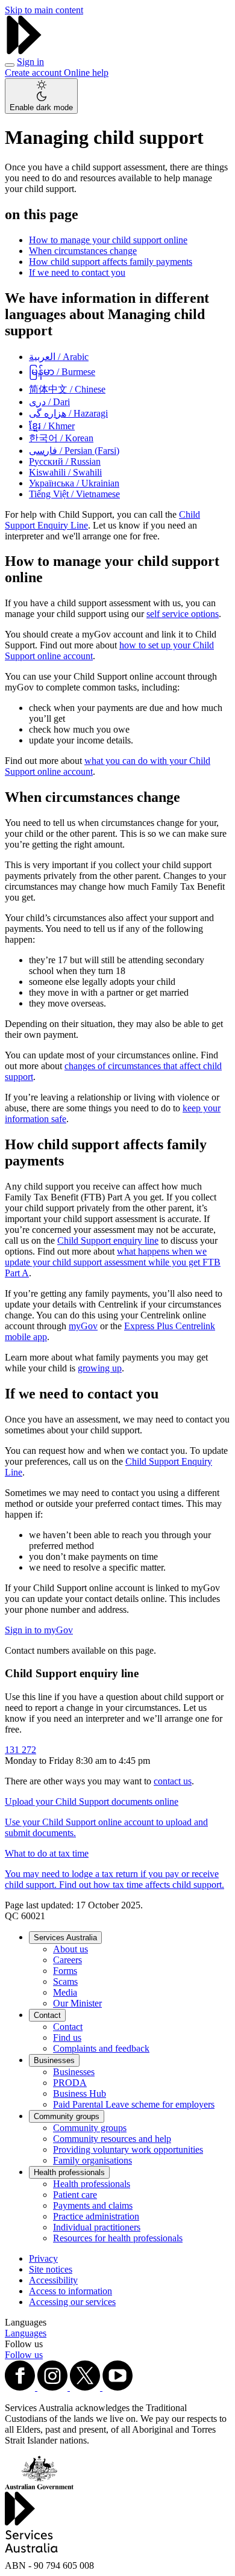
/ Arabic (59, 357)
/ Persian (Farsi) (74, 451)
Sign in (30, 62)
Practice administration (96, 2216)
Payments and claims (93, 2205)
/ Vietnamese (74, 494)
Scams (65, 1982)
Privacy (43, 2258)
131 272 (20, 1750)
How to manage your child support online (108, 240)
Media (65, 1992)
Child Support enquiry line (108, 1240)
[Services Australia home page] (24, 51)
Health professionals (69, 2172)
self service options (183, 614)
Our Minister (77, 2003)
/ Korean (61, 438)
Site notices (51, 2269)
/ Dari (49, 402)
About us (70, 1949)
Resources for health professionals (118, 2238)
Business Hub (80, 2093)
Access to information (70, 2291)
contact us (173, 1781)
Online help (86, 73)
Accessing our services (72, 2302)
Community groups (67, 2116)
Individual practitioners (97, 2227)
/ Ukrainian (74, 483)
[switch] (41, 96)
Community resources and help (112, 2139)
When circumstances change (83, 251)
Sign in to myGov (39, 1630)
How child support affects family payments (111, 262)
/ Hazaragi (68, 413)
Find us (67, 2038)
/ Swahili (65, 472)
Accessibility (53, 2280)
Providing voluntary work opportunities (128, 2149)
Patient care (75, 2195)
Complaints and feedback (101, 2048)
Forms (65, 1971)
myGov (83, 1326)
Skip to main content (44, 10)
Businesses (54, 2060)
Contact (47, 2015)
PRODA (70, 2083)
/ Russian (65, 461)
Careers (67, 1960)
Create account (34, 73)
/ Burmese (62, 372)
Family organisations (92, 2160)
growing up (100, 1368)
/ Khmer (52, 426)
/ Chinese (67, 389)
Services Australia (65, 1938)
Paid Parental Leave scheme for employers (134, 2104)
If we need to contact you (77, 272)
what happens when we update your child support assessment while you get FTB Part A (113, 1262)
